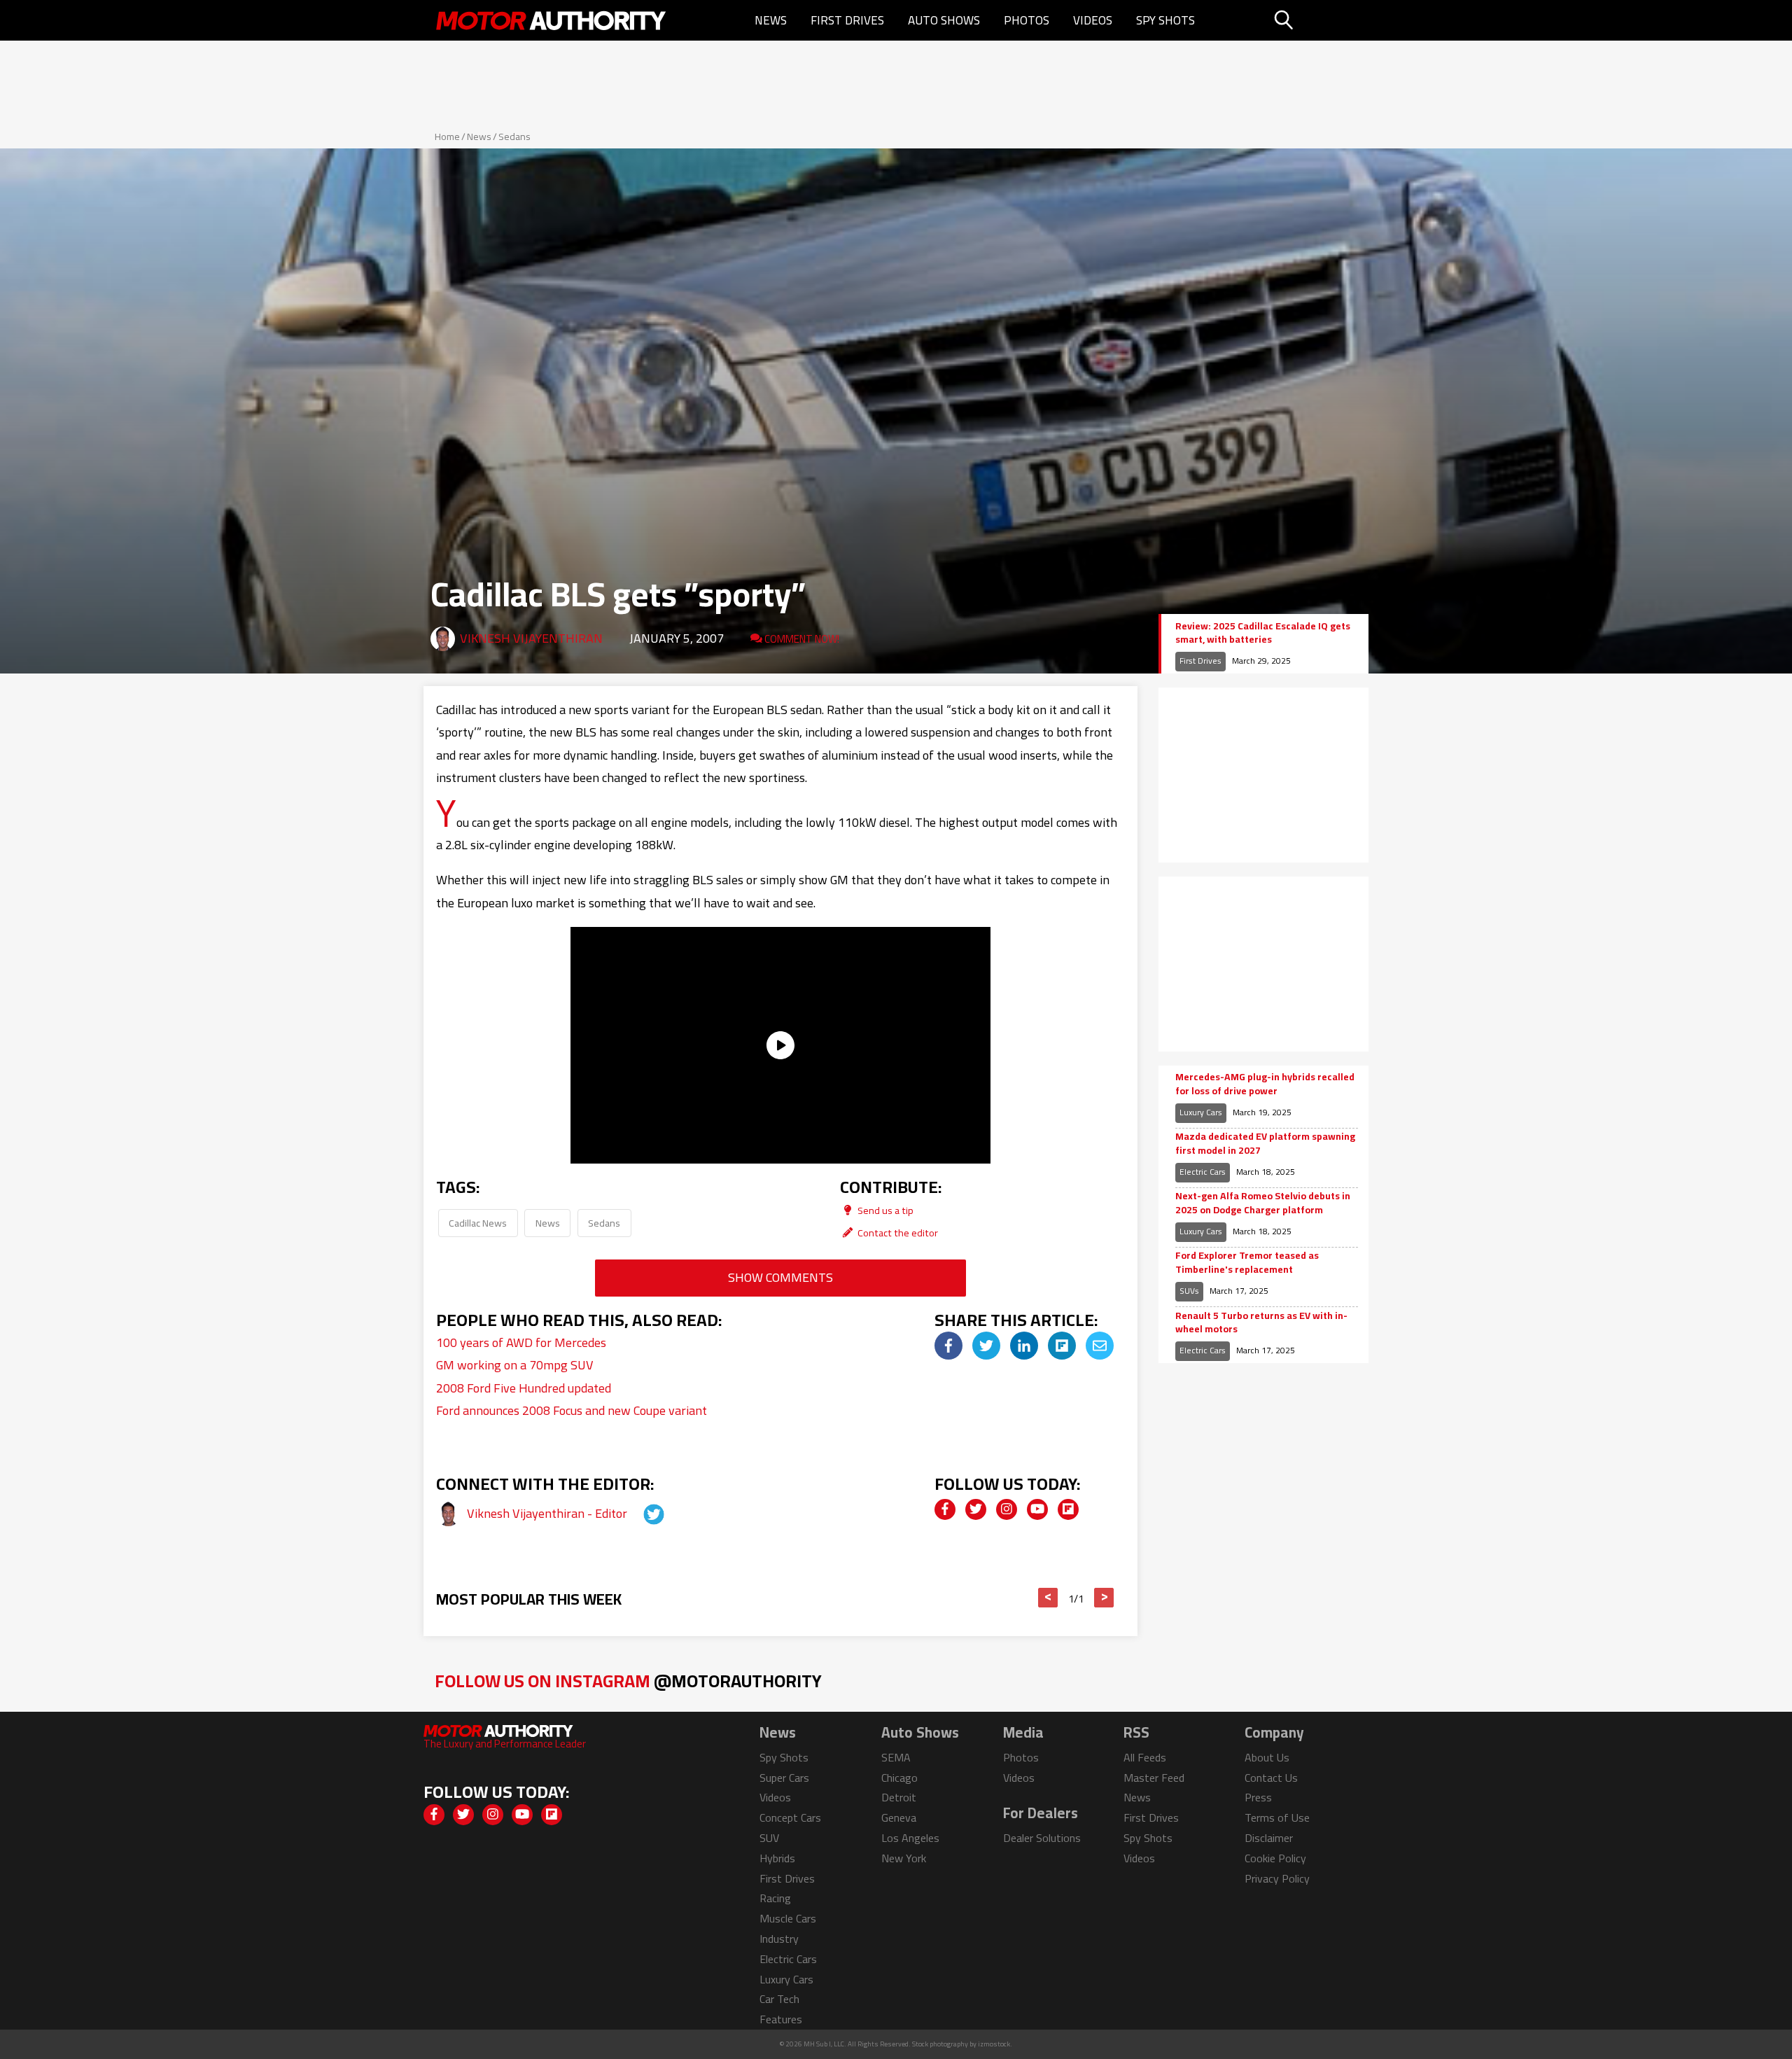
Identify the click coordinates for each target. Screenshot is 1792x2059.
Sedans (514, 137)
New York (904, 1858)
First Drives (847, 20)
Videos (1093, 20)
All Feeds (1145, 1757)
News (771, 20)
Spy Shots (1165, 20)
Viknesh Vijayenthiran (531, 638)
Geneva (899, 1817)
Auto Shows (944, 20)
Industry (779, 1939)
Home (447, 137)
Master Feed (1154, 1778)
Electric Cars (1203, 1172)
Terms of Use (1277, 1817)
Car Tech (779, 1999)
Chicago (899, 1778)
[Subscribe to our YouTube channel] (1037, 1509)
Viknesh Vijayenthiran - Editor (548, 1513)
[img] (948, 1346)
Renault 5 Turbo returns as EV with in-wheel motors (1261, 1323)
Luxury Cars (1201, 1112)
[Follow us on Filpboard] (1068, 1509)
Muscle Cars (788, 1918)
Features (781, 2019)
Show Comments (780, 1277)
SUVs (1189, 1291)
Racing (775, 1898)
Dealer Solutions (1042, 1838)
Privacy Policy (1277, 1878)
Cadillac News (478, 1223)
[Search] (1319, 20)
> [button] (1104, 1598)
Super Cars (784, 1778)
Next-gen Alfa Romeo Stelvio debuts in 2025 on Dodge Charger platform (1263, 1203)
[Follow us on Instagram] (1007, 1509)
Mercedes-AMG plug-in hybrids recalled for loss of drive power (1265, 1084)
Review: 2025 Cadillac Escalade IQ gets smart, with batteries (1263, 633)
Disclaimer (1269, 1838)
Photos (1027, 20)
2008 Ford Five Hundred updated (524, 1388)
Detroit (899, 1797)
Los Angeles (910, 1838)
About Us (1267, 1757)
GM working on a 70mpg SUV (515, 1365)
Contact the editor (897, 1233)
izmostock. (995, 2044)
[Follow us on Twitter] (976, 1509)
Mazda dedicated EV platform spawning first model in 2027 (1265, 1144)
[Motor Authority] (552, 20)
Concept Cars (790, 1817)
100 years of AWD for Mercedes (521, 1342)
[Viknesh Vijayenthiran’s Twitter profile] (641, 1513)
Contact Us (1271, 1778)
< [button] (1048, 1598)
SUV (769, 1838)
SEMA (896, 1757)
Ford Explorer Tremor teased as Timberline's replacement (1247, 1263)
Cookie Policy (1275, 1858)
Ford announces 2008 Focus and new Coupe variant (572, 1410)
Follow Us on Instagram (628, 1681)
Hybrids (777, 1858)
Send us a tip (884, 1210)
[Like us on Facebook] (945, 1509)
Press (1258, 1797)
